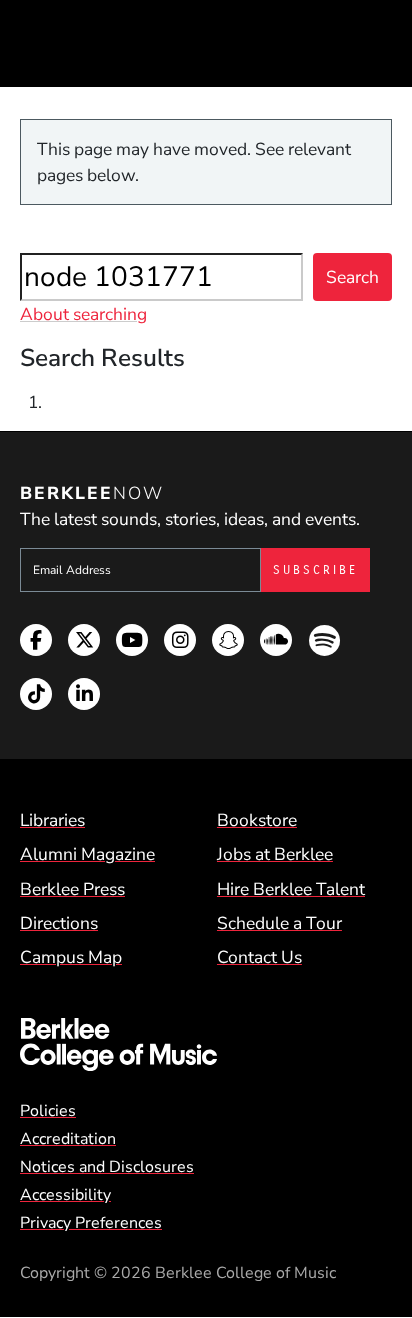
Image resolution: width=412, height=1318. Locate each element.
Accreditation (68, 1139)
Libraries (52, 820)
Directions (59, 923)
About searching (83, 314)
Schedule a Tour (279, 923)
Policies (48, 1111)
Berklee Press (72, 889)
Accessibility (65, 1195)
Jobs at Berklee (275, 854)
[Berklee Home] (206, 1044)
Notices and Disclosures (107, 1167)
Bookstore (257, 820)
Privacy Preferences (91, 1223)
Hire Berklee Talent (291, 889)
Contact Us (259, 957)
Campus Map (71, 957)
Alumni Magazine (87, 854)
